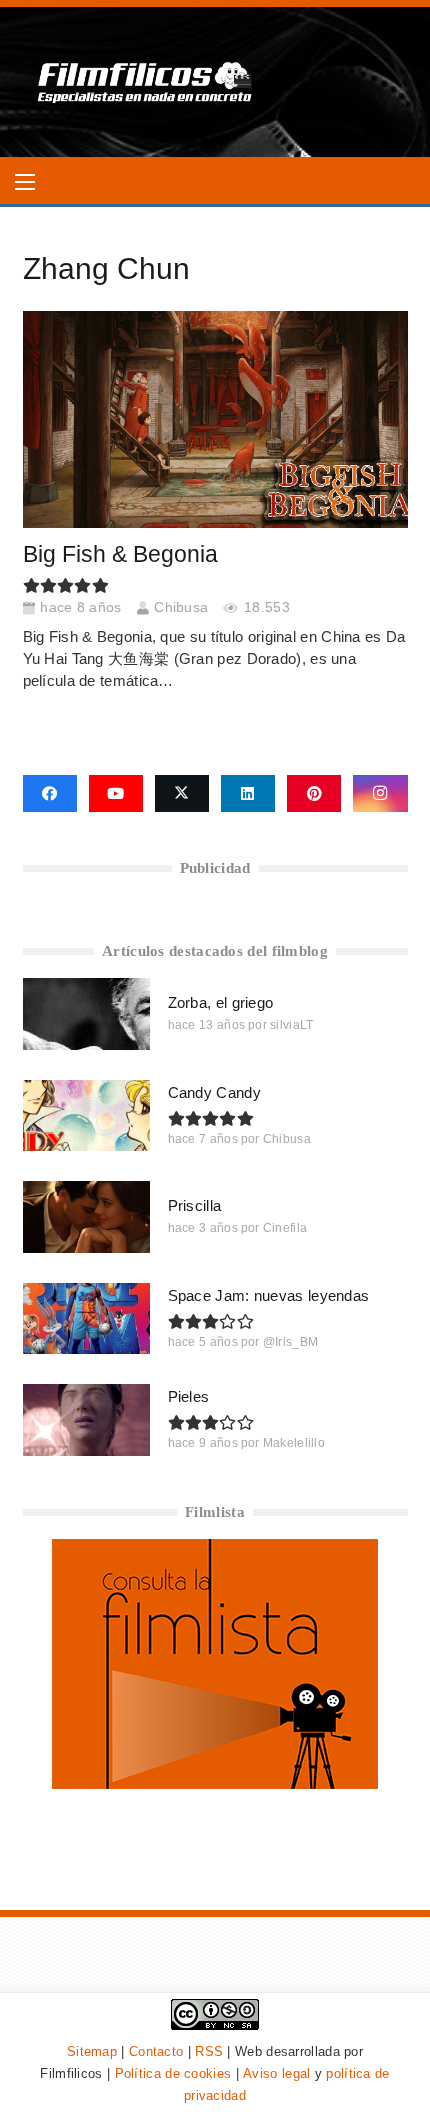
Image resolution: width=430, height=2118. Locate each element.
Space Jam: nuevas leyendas (269, 1295)
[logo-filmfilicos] (145, 82)
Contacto (156, 2051)
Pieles (189, 1396)
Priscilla (195, 1205)
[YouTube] (116, 794)
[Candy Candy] (86, 1115)
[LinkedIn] (248, 794)
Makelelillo (294, 1443)
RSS (209, 2051)
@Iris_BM (290, 1342)
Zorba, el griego (221, 1002)
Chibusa (181, 607)
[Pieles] (86, 1419)
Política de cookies (173, 2073)
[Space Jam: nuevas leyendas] (86, 1318)
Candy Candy (214, 1092)
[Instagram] (380, 794)
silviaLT (291, 1025)
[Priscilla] (86, 1216)
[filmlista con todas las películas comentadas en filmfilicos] (215, 1783)
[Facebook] (50, 794)
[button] (25, 182)
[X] (182, 794)
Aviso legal (276, 2073)
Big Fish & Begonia (120, 554)
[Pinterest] (314, 794)
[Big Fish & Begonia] (215, 419)
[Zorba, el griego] (86, 1013)
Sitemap (92, 2051)
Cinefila (285, 1228)
